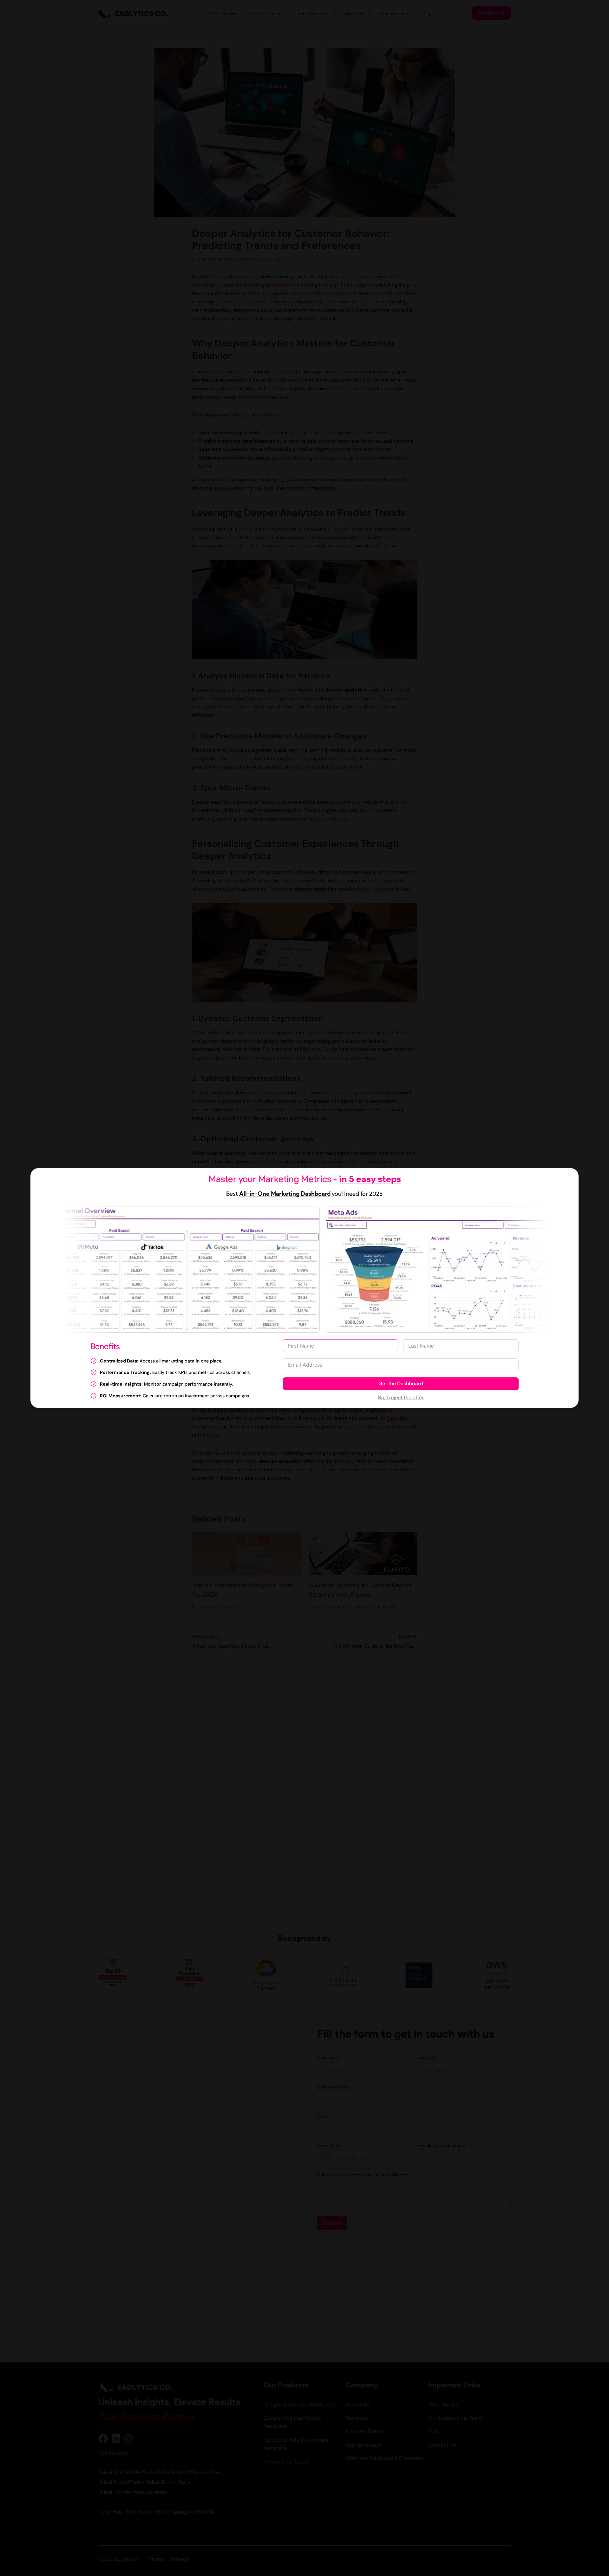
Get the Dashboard (401, 1384)
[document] (304, 1288)
